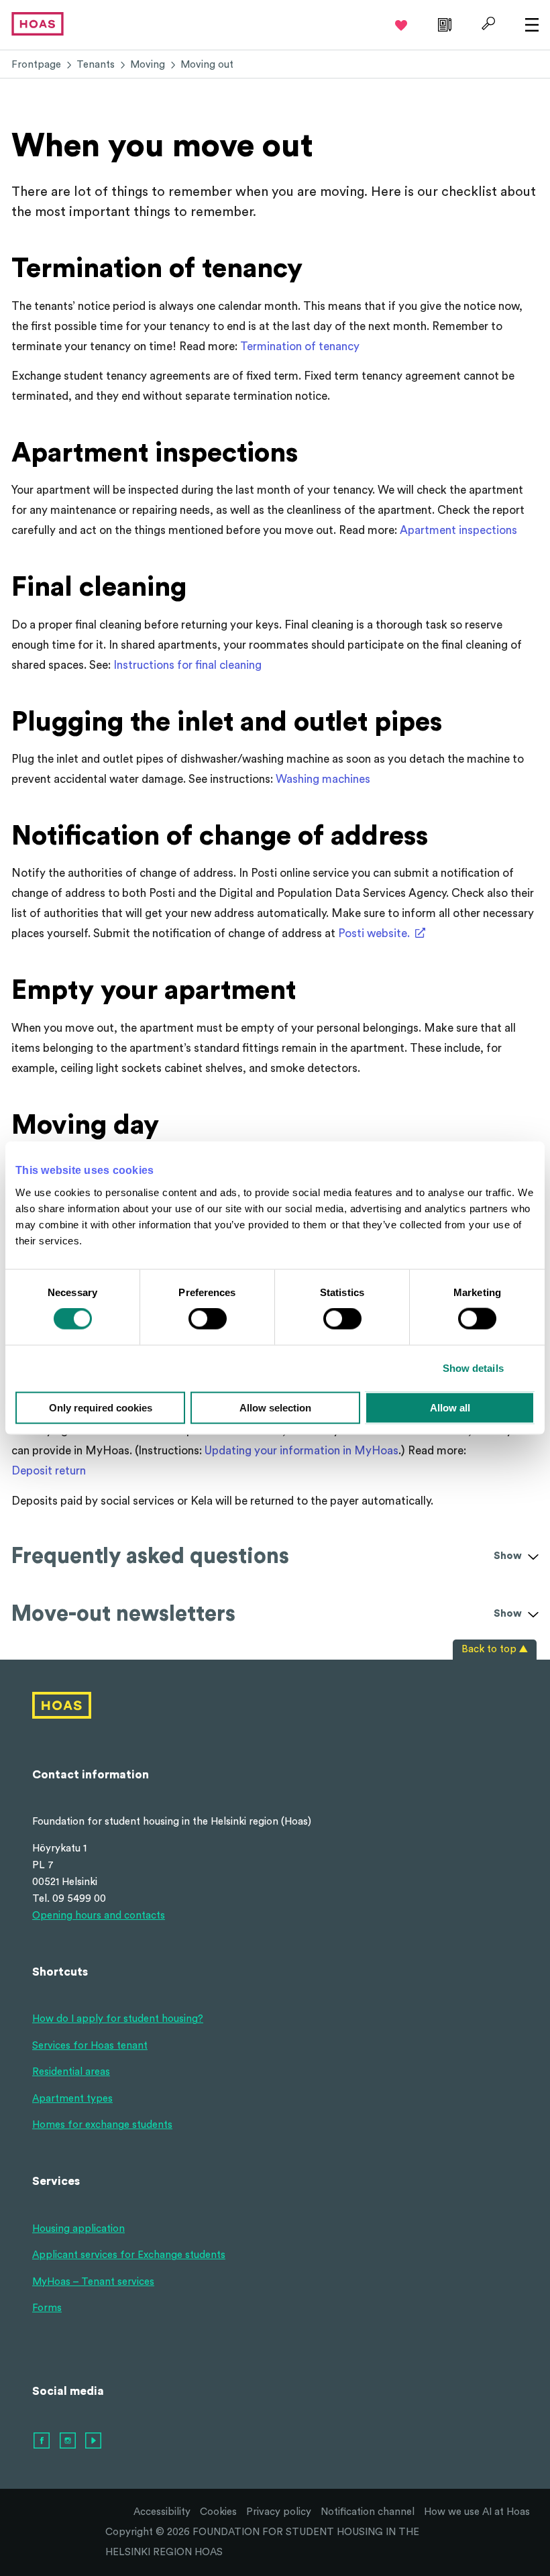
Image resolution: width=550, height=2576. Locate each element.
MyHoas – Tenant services (93, 2282)
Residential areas (71, 2072)
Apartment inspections (458, 530)
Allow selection (275, 1407)
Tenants (96, 65)
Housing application (78, 2229)
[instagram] (68, 2441)
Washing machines (323, 779)
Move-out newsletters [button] (267, 1614)
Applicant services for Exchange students (129, 2255)
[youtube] (94, 2441)
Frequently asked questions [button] (267, 1556)
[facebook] (42, 2441)
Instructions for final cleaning (187, 665)
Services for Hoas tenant (90, 2046)
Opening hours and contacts (99, 1916)
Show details (473, 1368)
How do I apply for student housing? (118, 2019)
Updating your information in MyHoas (301, 1451)
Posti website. (374, 933)
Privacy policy (279, 2512)
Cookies (218, 2512)
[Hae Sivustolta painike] (487, 23)
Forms (47, 2308)
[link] (443, 23)
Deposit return (49, 1471)
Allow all (450, 1407)
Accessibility (162, 2512)
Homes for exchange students (102, 2125)
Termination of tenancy (300, 346)
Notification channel (368, 2512)
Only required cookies (101, 1407)
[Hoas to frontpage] (38, 23)
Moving (148, 65)
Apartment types (72, 2099)
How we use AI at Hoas (477, 2512)
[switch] (208, 1319)
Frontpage (36, 65)
